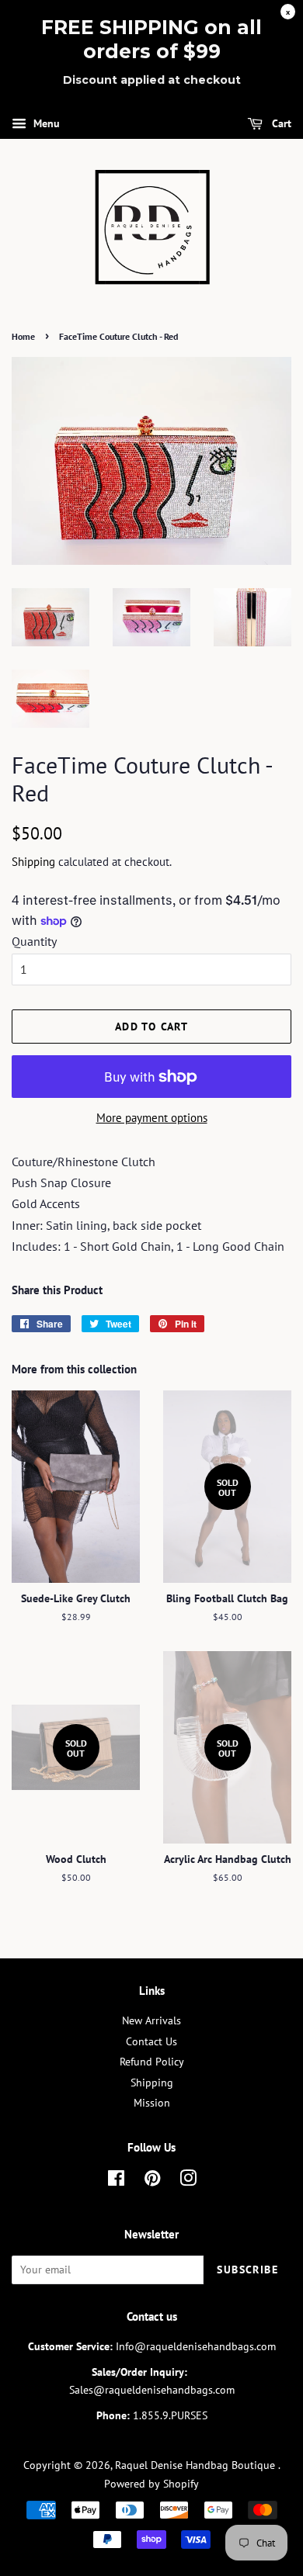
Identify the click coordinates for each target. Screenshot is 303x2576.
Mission (152, 2103)
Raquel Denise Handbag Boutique (197, 2465)
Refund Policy (152, 2062)
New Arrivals (151, 2020)
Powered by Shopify (151, 2484)
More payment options (152, 1118)
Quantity (34, 941)
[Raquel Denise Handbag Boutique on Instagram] (188, 2181)
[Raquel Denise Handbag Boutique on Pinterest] (152, 2181)
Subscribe (247, 2270)
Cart (280, 123)
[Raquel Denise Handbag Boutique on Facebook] (116, 2181)
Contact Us (151, 2041)
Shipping (33, 862)
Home (23, 336)
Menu (45, 123)
